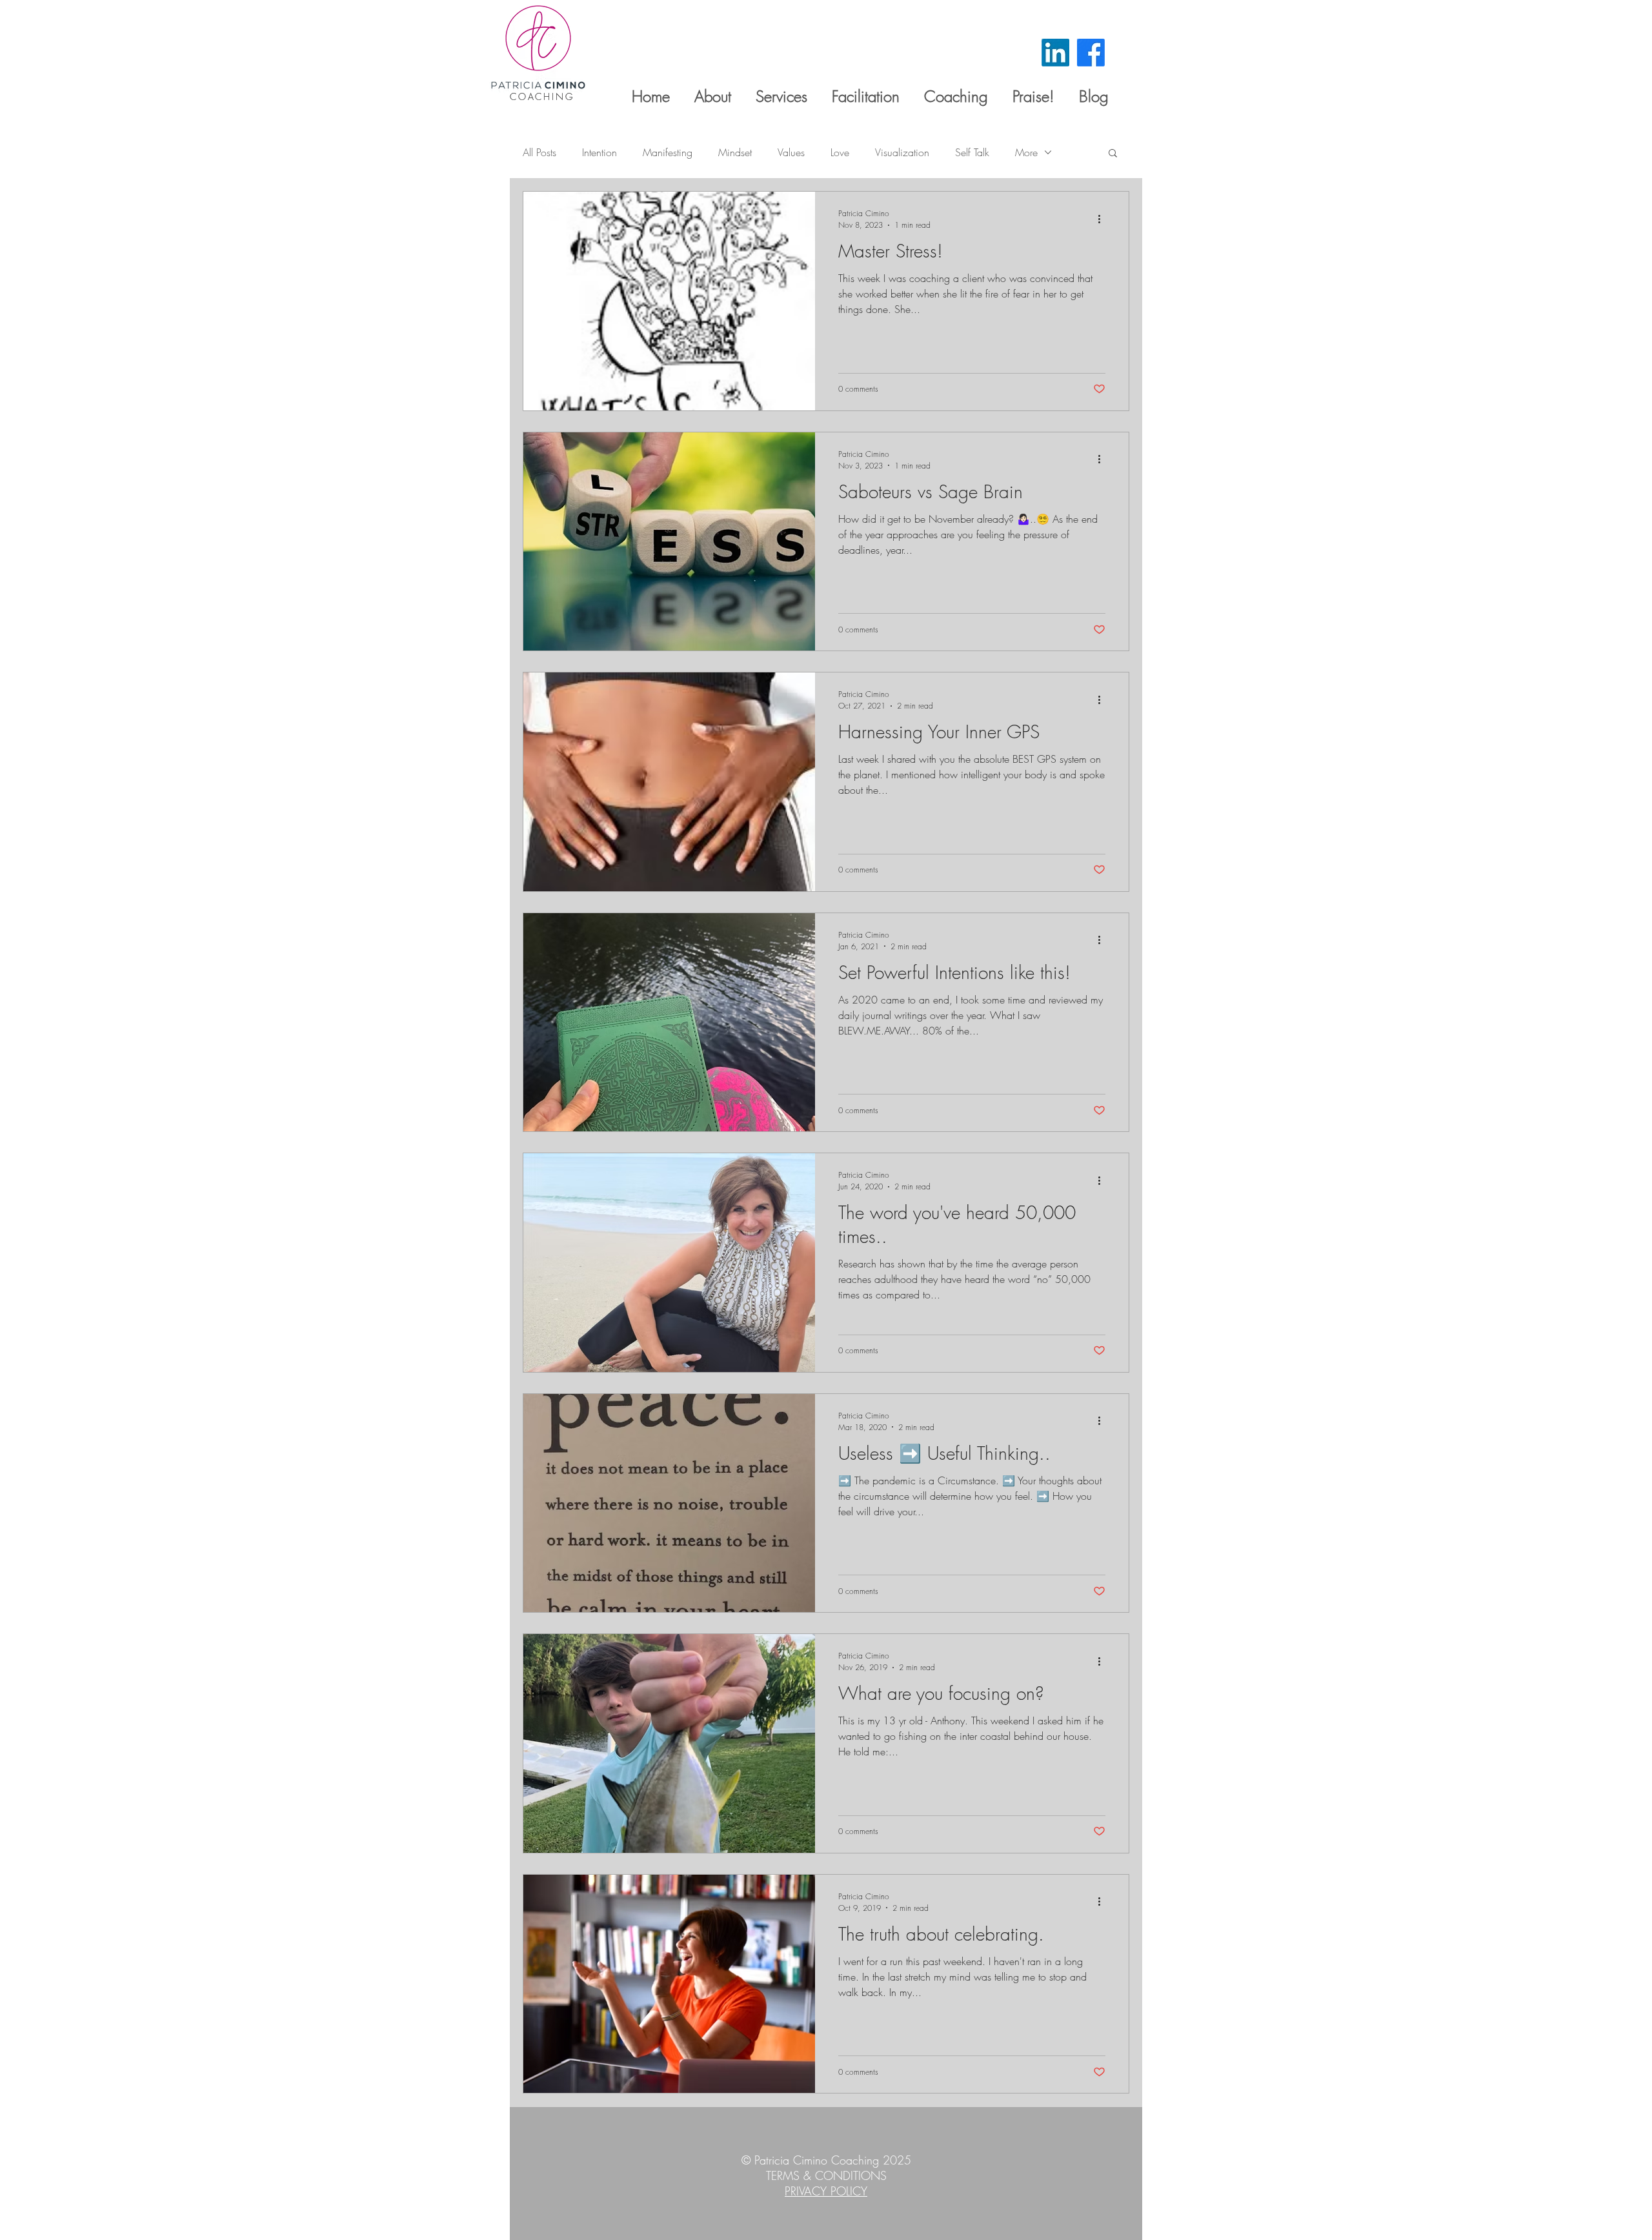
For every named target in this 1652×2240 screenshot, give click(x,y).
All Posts (539, 152)
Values (791, 152)
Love (840, 152)
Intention (599, 152)
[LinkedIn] (1055, 53)
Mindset (735, 152)
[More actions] (1103, 219)
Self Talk (972, 152)
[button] (1113, 154)
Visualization (902, 152)
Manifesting (668, 152)
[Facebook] (1091, 53)
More (1026, 152)
